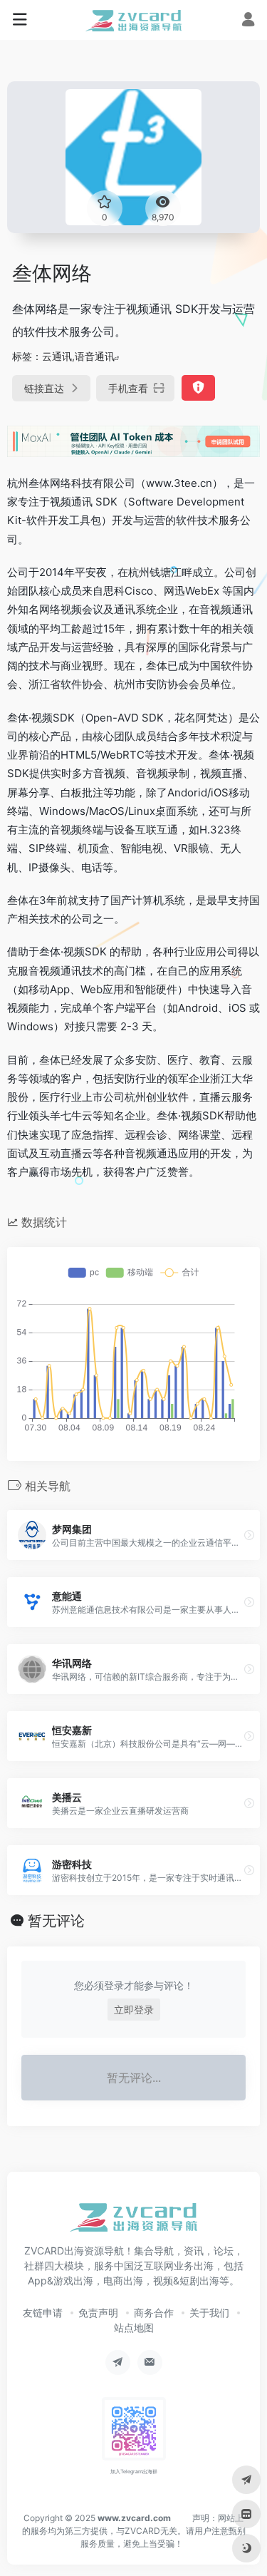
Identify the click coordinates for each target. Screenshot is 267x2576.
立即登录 (134, 2010)
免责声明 (98, 2313)
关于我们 (209, 2313)
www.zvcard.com (134, 2518)
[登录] (248, 21)
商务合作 (154, 2313)
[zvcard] (133, 20)
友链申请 (43, 2313)
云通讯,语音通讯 (78, 356)
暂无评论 (56, 1921)
